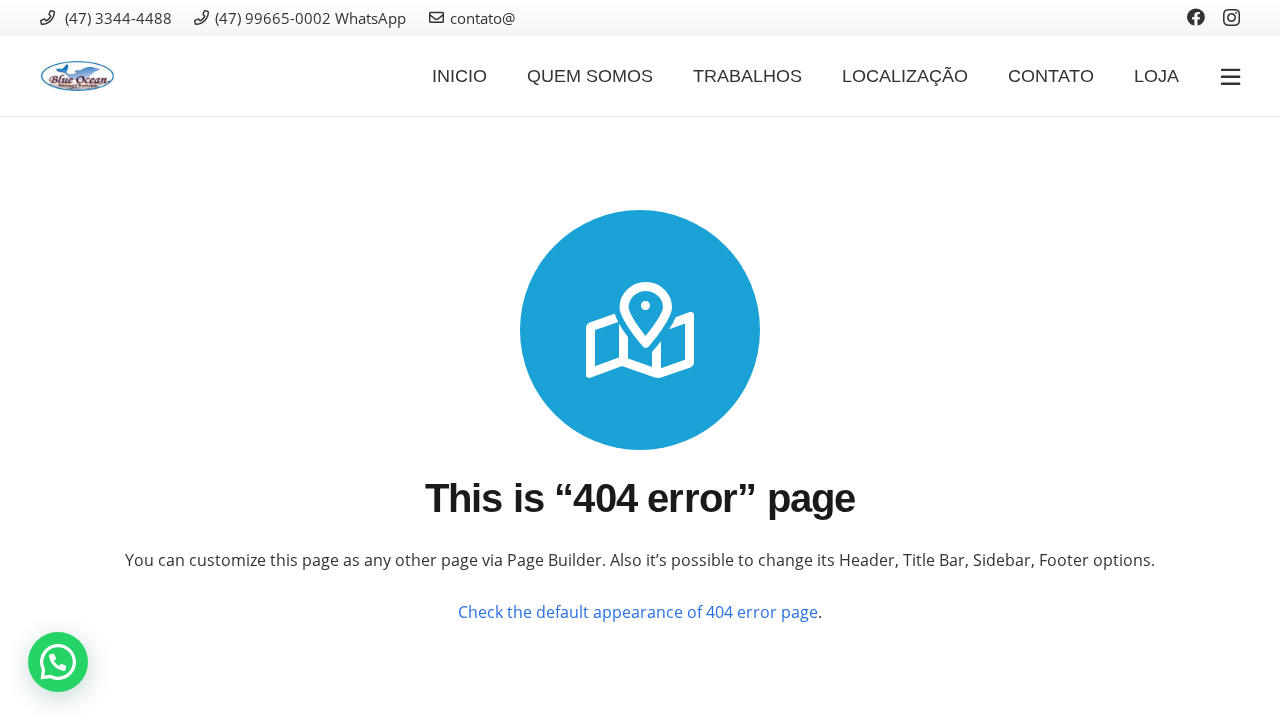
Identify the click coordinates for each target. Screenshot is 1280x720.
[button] (58, 662)
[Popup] (1230, 76)
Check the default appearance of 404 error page (638, 612)
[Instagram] (1231, 18)
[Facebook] (1196, 17)
